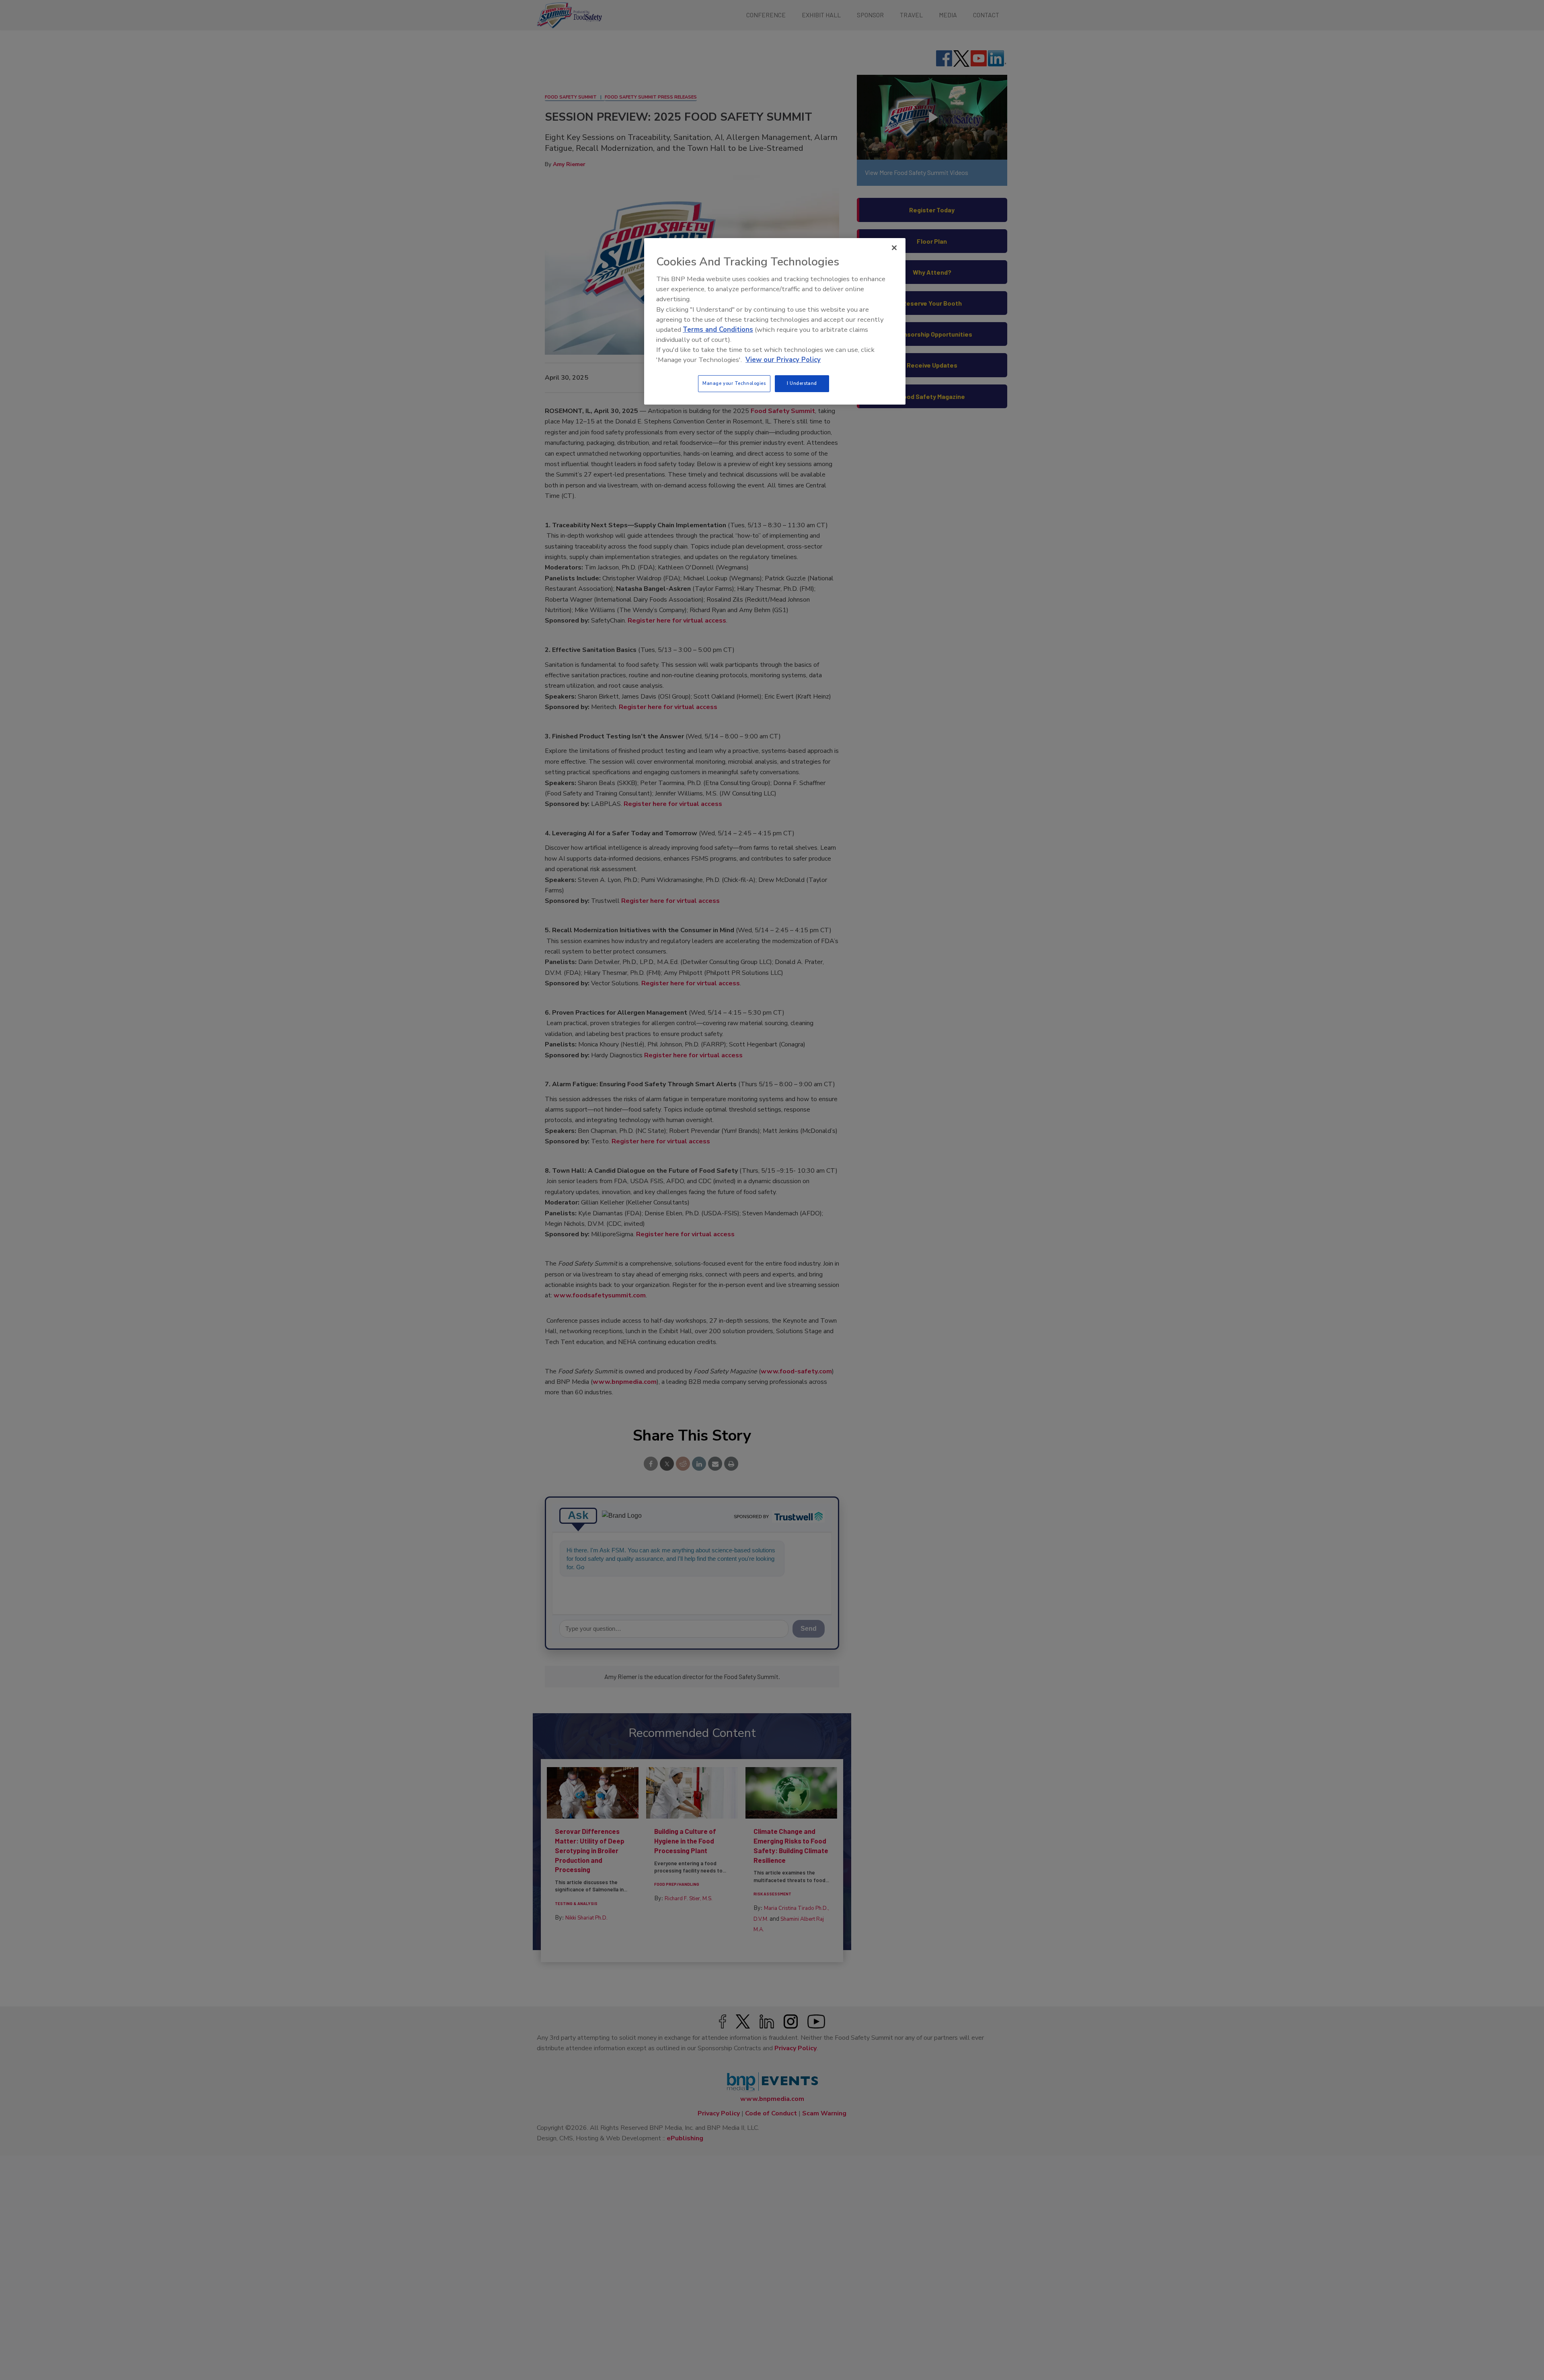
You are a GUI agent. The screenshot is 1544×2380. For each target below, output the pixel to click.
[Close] (894, 248)
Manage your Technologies (734, 383)
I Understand (802, 383)
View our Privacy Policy (783, 360)
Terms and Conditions (718, 330)
